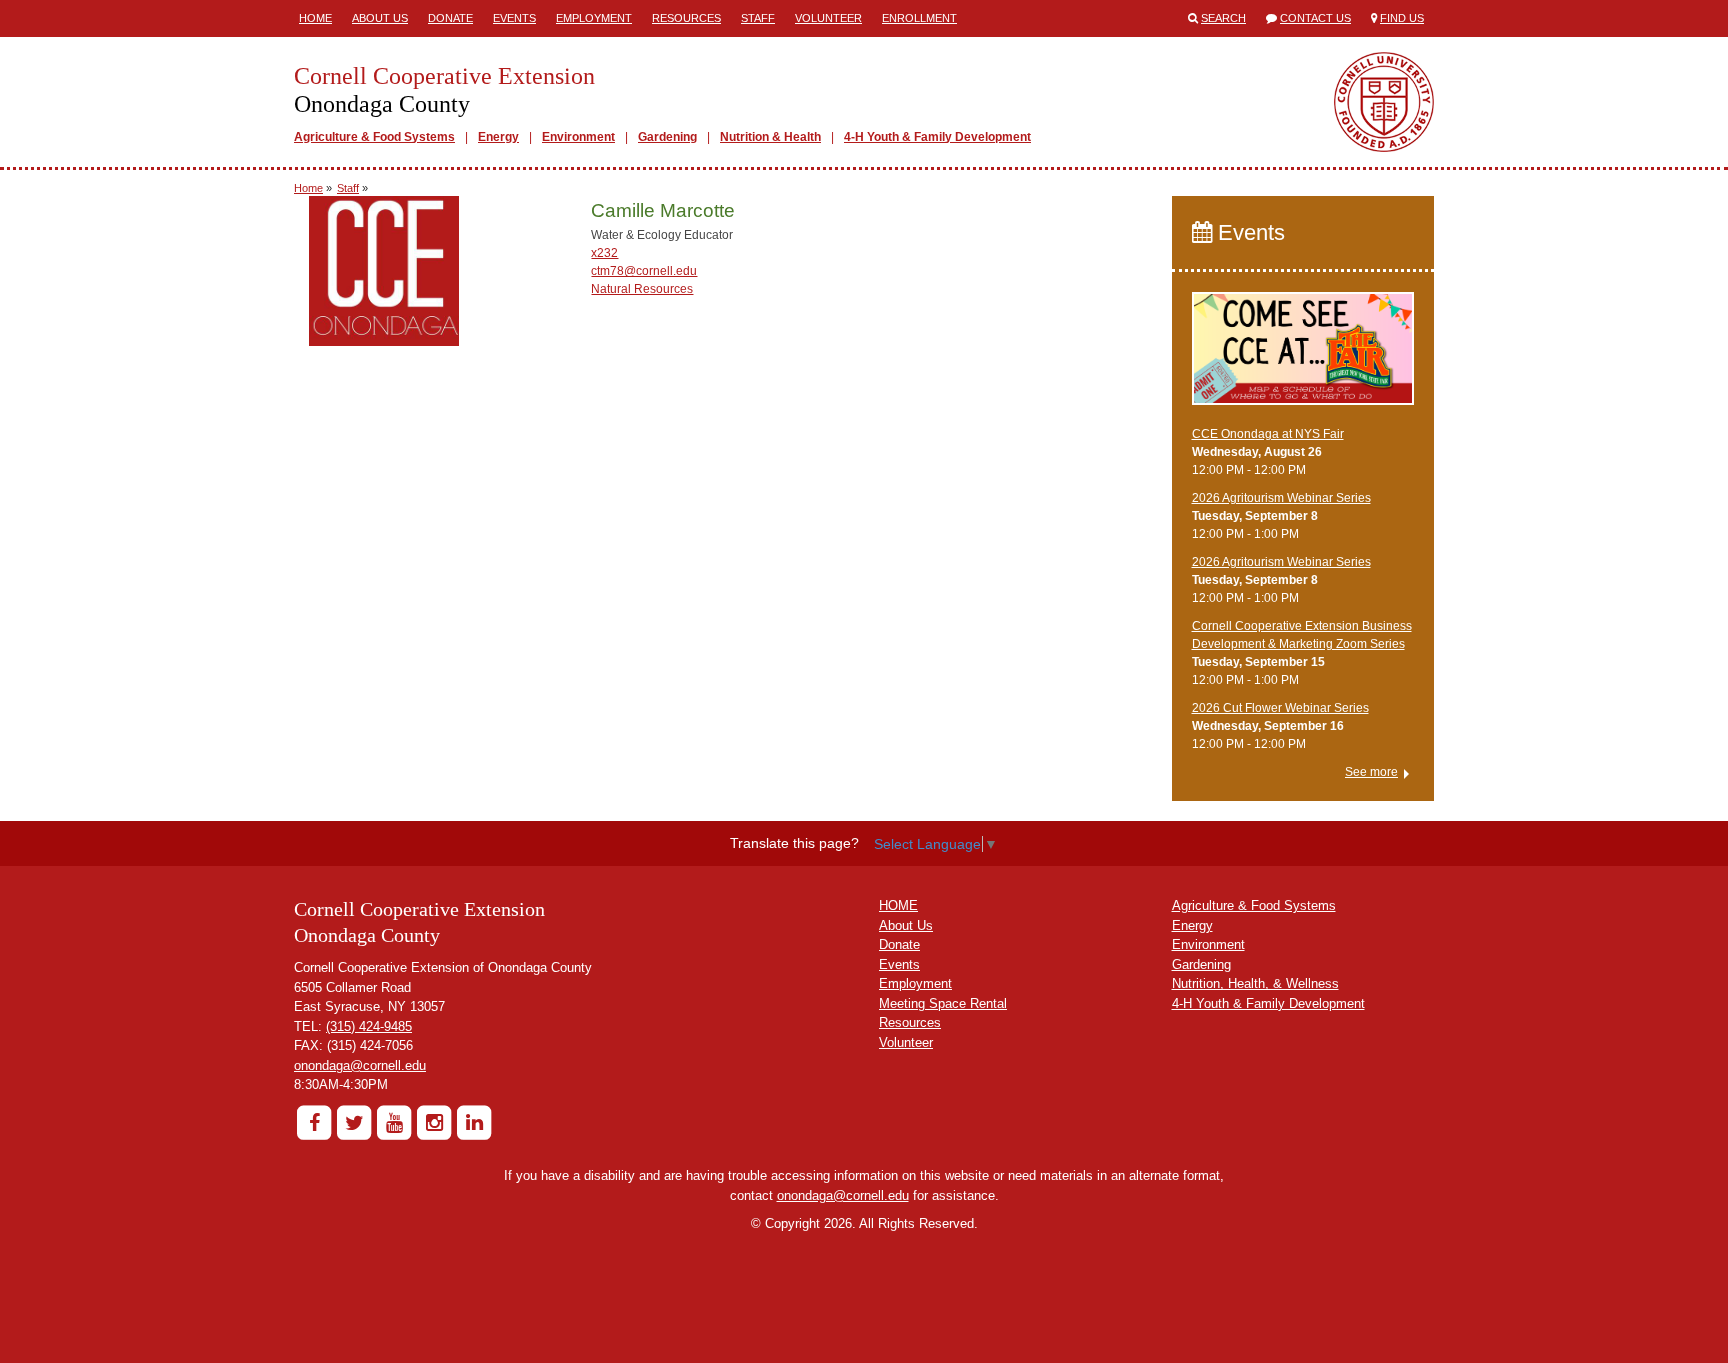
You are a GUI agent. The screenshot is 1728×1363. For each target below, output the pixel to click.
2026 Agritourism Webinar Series (1281, 498)
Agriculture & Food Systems (374, 137)
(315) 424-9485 (369, 1026)
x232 (604, 253)
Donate (450, 18)
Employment (594, 18)
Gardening (667, 137)
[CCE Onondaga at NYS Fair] (1303, 358)
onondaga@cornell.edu (360, 1065)
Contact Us (1315, 18)
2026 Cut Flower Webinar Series (1280, 708)
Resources (686, 18)
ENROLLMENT (919, 18)
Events (514, 18)
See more (1371, 772)
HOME (898, 905)
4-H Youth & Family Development (937, 137)
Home (315, 18)
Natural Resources (642, 289)
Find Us (1402, 18)
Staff (758, 18)
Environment (578, 137)
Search (1223, 18)
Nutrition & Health (770, 137)
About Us (380, 18)
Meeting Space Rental (943, 1003)
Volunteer (828, 18)
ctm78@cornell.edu (644, 271)
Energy (498, 137)
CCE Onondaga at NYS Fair (1268, 434)
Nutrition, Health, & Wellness (1255, 983)
